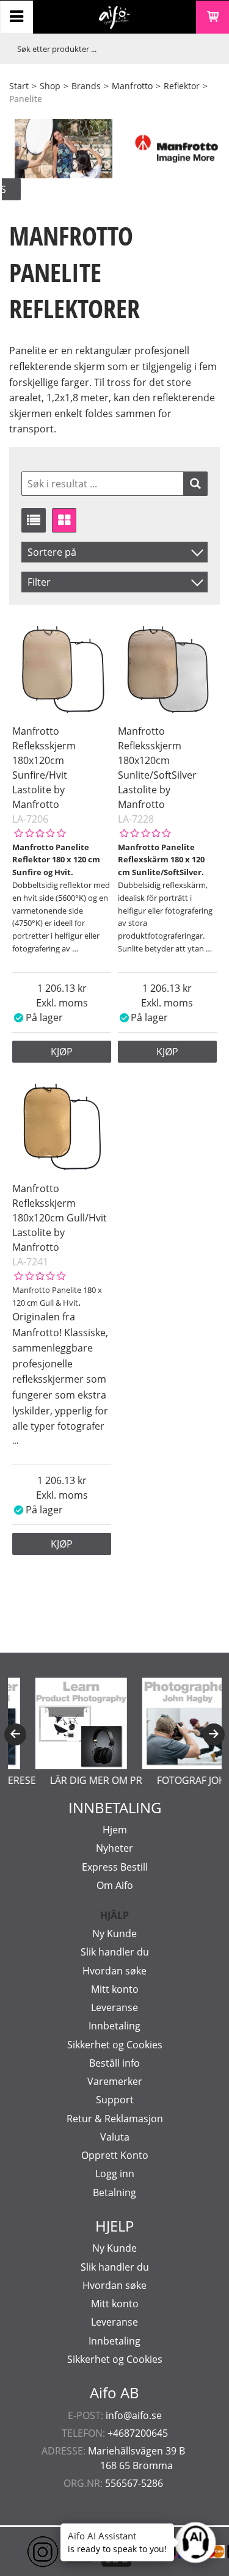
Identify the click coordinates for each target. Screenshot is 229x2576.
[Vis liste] (34, 520)
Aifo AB (114, 2393)
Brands (86, 86)
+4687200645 (138, 2433)
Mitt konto (115, 1989)
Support (115, 2100)
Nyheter (114, 1848)
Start (19, 86)
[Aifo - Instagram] (24, 2552)
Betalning (114, 2192)
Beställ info (114, 2063)
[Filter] (195, 484)
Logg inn (115, 2174)
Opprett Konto (115, 2155)
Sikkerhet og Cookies (115, 2045)
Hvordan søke (114, 1971)
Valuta (115, 2137)
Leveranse (114, 2007)
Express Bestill (115, 1867)
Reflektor (182, 86)
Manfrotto (132, 86)
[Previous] (15, 1734)
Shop (50, 86)
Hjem (115, 1830)
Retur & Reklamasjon (115, 2119)
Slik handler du (115, 1952)
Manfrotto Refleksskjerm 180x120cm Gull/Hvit (60, 1203)
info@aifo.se (134, 2415)
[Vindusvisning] (64, 520)
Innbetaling (114, 2026)
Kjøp (62, 1052)
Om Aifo (115, 1885)
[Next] (214, 1734)
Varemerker (115, 2081)
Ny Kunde (114, 1934)
